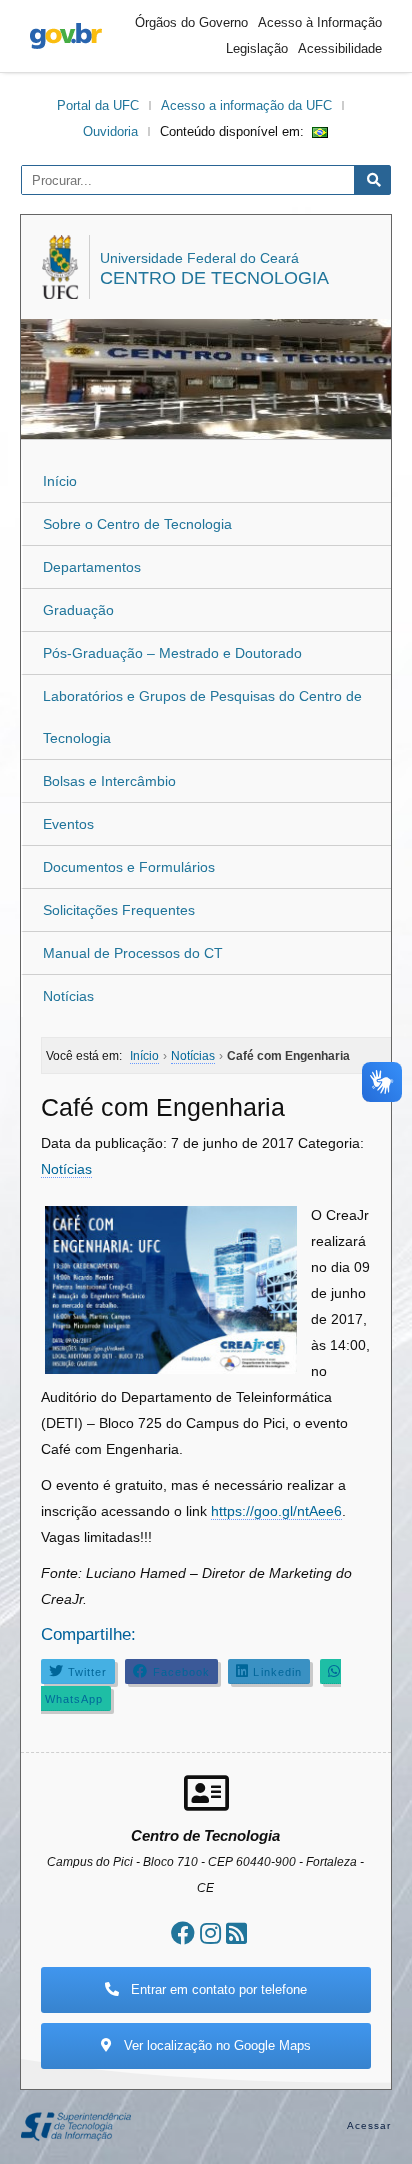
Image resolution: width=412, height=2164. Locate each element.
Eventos (68, 824)
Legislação (257, 48)
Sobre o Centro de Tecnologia (137, 524)
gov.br (66, 36)
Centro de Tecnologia (214, 278)
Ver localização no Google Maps (215, 2045)
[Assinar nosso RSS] (236, 1933)
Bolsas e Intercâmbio (109, 781)
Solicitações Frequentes (119, 910)
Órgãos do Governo (191, 22)
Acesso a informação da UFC (246, 105)
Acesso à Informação (320, 22)
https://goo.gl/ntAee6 (276, 1511)
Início (60, 481)
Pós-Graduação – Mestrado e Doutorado (172, 653)
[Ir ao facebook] (183, 1933)
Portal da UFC (98, 105)
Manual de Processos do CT (133, 953)
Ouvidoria (110, 131)
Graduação (78, 610)
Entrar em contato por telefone (217, 1989)
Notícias (68, 996)
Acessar (369, 2125)
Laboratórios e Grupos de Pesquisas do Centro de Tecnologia (202, 717)
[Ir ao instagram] (210, 1933)
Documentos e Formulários (129, 867)
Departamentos (92, 567)
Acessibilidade (340, 48)
